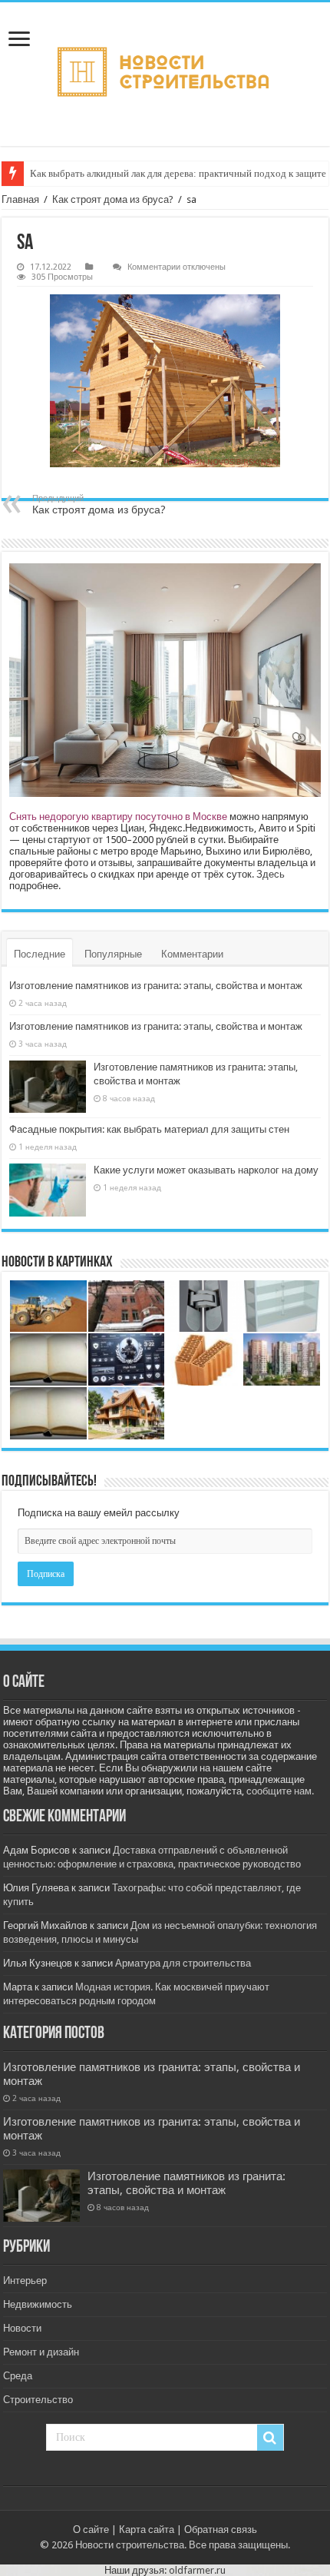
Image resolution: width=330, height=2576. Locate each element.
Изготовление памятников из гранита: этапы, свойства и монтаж (156, 986)
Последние (40, 954)
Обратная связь (221, 2530)
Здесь (271, 874)
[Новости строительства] (165, 74)
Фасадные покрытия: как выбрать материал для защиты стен (149, 1129)
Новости (22, 2328)
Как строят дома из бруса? (113, 199)
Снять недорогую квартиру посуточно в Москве (118, 817)
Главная (20, 199)
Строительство (38, 2400)
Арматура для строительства (183, 1963)
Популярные (113, 954)
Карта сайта (147, 2530)
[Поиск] (270, 2438)
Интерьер (25, 2281)
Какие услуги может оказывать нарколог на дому (206, 1170)
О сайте (91, 2530)
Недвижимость (38, 2304)
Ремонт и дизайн (41, 2352)
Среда (18, 2376)
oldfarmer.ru (197, 2570)
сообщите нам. (280, 1791)
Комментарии (192, 954)
